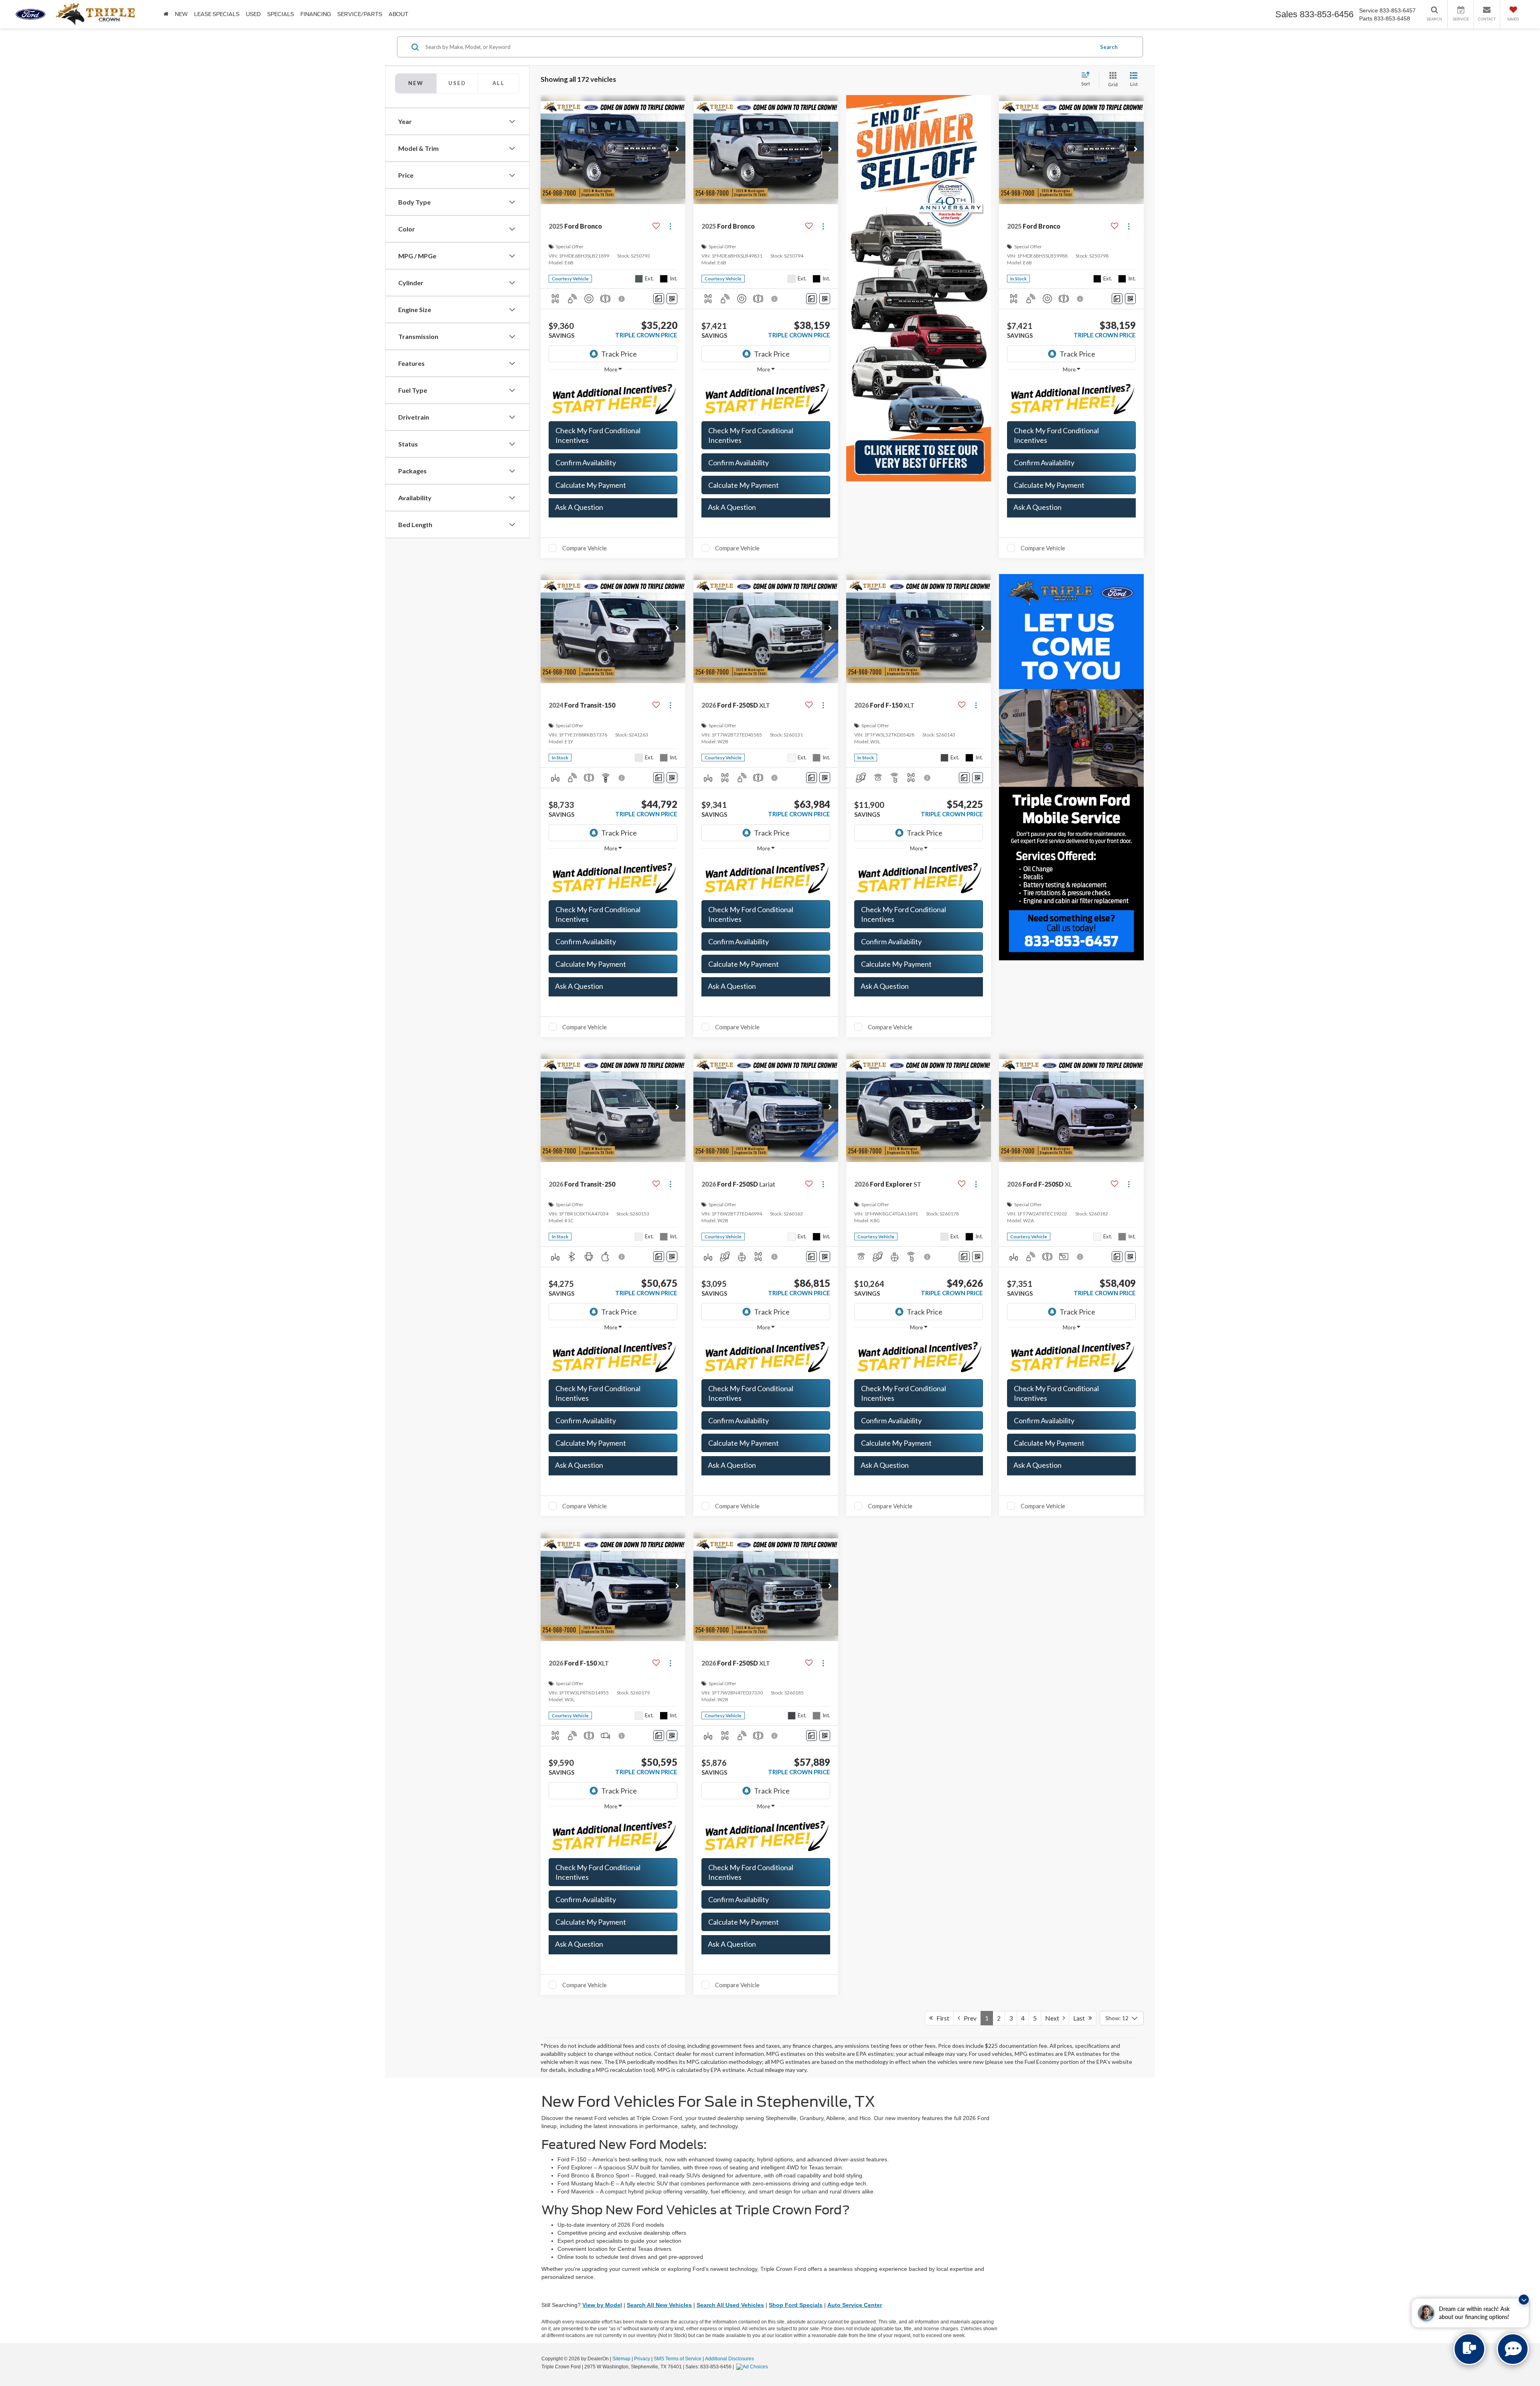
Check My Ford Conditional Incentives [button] (598, 435)
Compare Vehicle (585, 548)
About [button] (398, 14)
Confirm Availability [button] (586, 463)
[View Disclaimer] (622, 299)
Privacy (642, 2359)
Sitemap (621, 2359)
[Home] (166, 14)
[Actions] (670, 226)
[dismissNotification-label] (1524, 2300)
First (941, 2018)
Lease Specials (217, 14)
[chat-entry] (1469, 2349)
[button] (677, 150)
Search (1109, 47)
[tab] (457, 83)
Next (1054, 2018)
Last (1081, 2018)
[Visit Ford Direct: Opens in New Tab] (753, 2367)
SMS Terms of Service (678, 2359)
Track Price (619, 354)
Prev (968, 2018)
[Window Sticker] (672, 299)
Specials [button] (281, 14)
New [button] (181, 14)
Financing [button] (316, 14)
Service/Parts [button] (360, 14)
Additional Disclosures (729, 2359)
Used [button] (253, 14)
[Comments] (659, 299)
